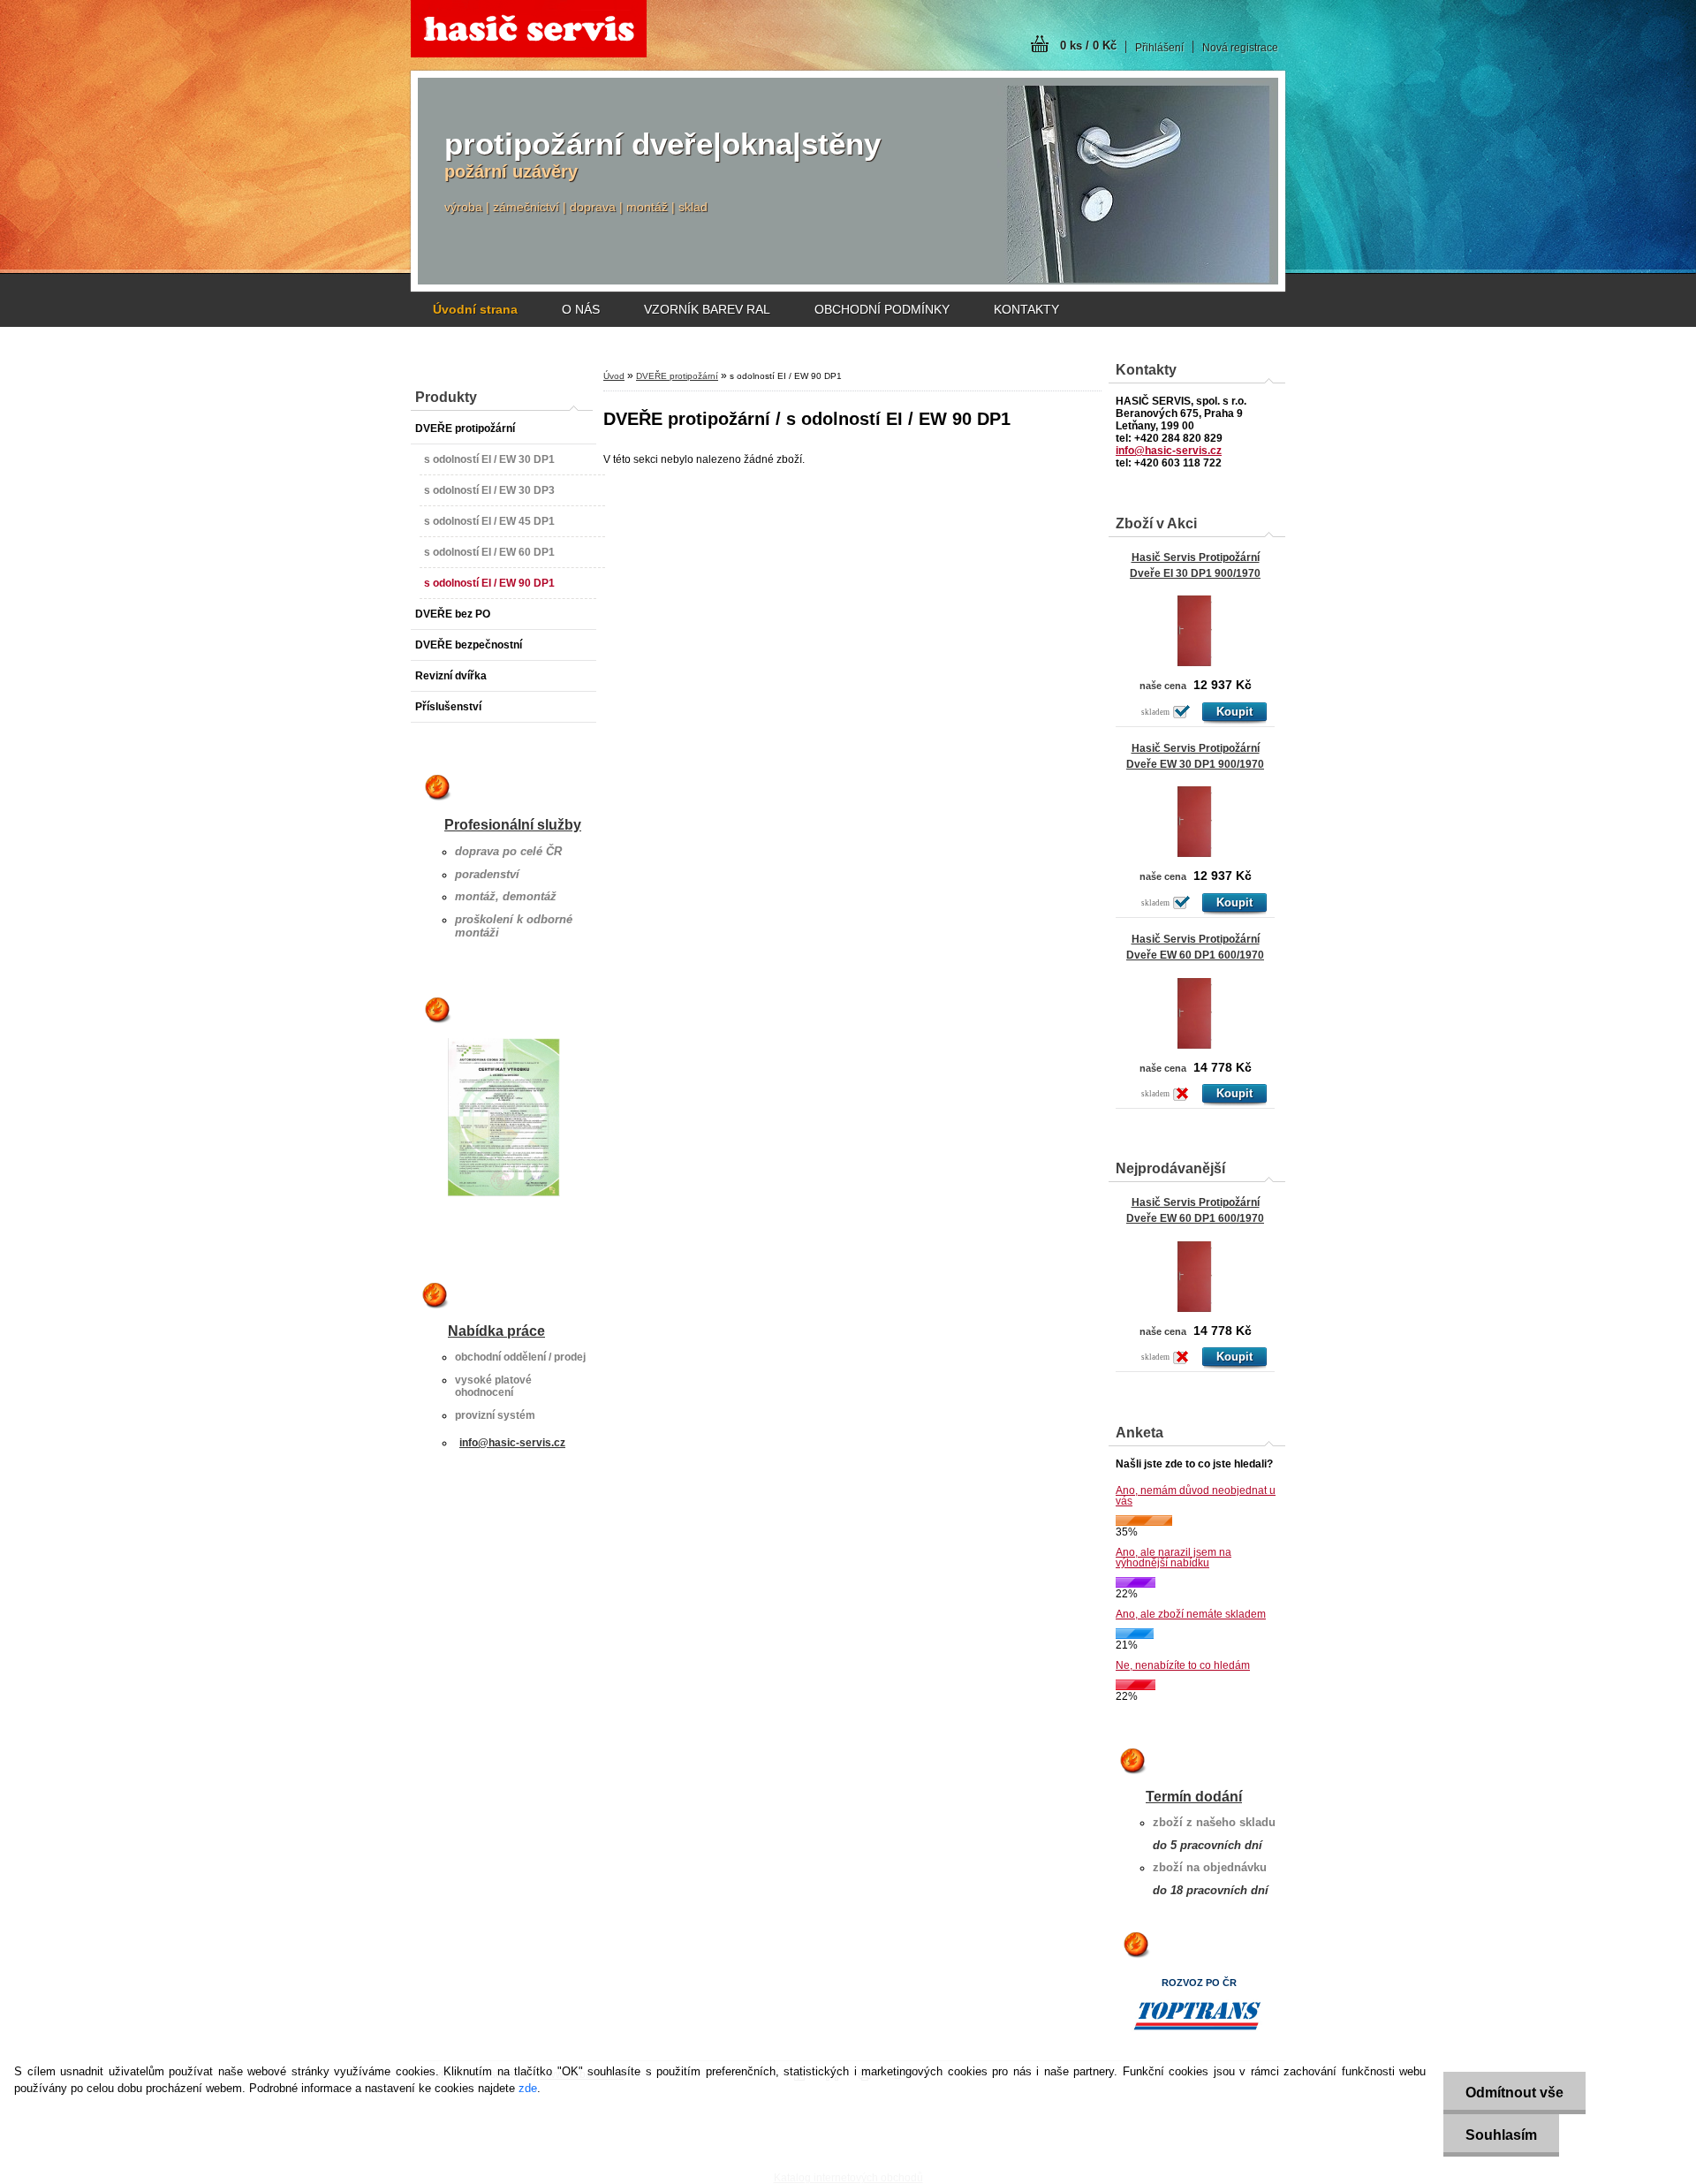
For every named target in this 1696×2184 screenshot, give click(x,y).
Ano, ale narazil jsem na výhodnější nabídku (1174, 1558)
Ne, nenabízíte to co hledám (1183, 1665)
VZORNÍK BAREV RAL (707, 309)
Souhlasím (1501, 2135)
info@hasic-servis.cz (512, 1443)
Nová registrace (1240, 48)
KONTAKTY (1026, 309)
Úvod (614, 376)
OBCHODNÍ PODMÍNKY (882, 309)
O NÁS (581, 309)
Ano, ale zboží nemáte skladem (1191, 1614)
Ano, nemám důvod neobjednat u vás (1196, 1496)
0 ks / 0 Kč (1088, 45)
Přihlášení (1159, 48)
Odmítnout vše (1514, 2093)
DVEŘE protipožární (677, 376)
